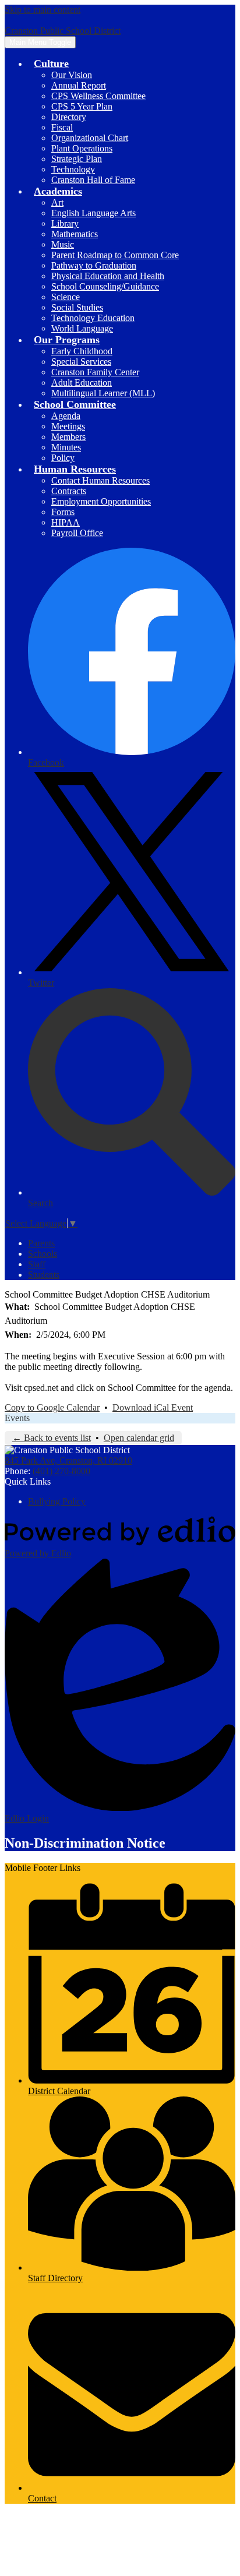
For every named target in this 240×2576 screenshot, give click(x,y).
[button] (51, 64)
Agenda (66, 416)
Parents (41, 1243)
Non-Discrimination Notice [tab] (85, 1843)
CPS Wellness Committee (98, 96)
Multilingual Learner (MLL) (103, 393)
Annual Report (79, 85)
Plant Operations (82, 148)
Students (44, 1275)
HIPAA (66, 522)
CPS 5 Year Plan (82, 106)
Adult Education (82, 383)
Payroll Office (77, 533)
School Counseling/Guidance (105, 286)
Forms (63, 512)
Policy (63, 458)
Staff (37, 1264)
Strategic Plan (77, 159)
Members (68, 437)
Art (57, 202)
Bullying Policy (57, 1501)
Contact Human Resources (100, 480)
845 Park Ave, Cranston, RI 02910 (68, 1460)
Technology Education (93, 318)
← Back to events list (52, 1438)
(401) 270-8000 (61, 1471)
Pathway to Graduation (94, 265)
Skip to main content (43, 10)
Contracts (69, 491)
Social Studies (77, 307)
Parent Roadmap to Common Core (115, 255)
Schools (43, 1254)
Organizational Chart (90, 138)
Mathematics (75, 234)
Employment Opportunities (101, 501)
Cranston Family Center (95, 372)
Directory (69, 117)
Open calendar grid (139, 1438)
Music (63, 244)
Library (65, 223)
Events (17, 1418)
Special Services (81, 362)
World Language (82, 328)
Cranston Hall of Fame (93, 180)
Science (66, 297)
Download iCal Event (153, 1407)
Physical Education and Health (108, 276)
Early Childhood (82, 351)
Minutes (66, 447)
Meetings (68, 426)
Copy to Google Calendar (52, 1407)
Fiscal (62, 127)
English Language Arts (93, 213)
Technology (73, 169)
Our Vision (72, 75)
